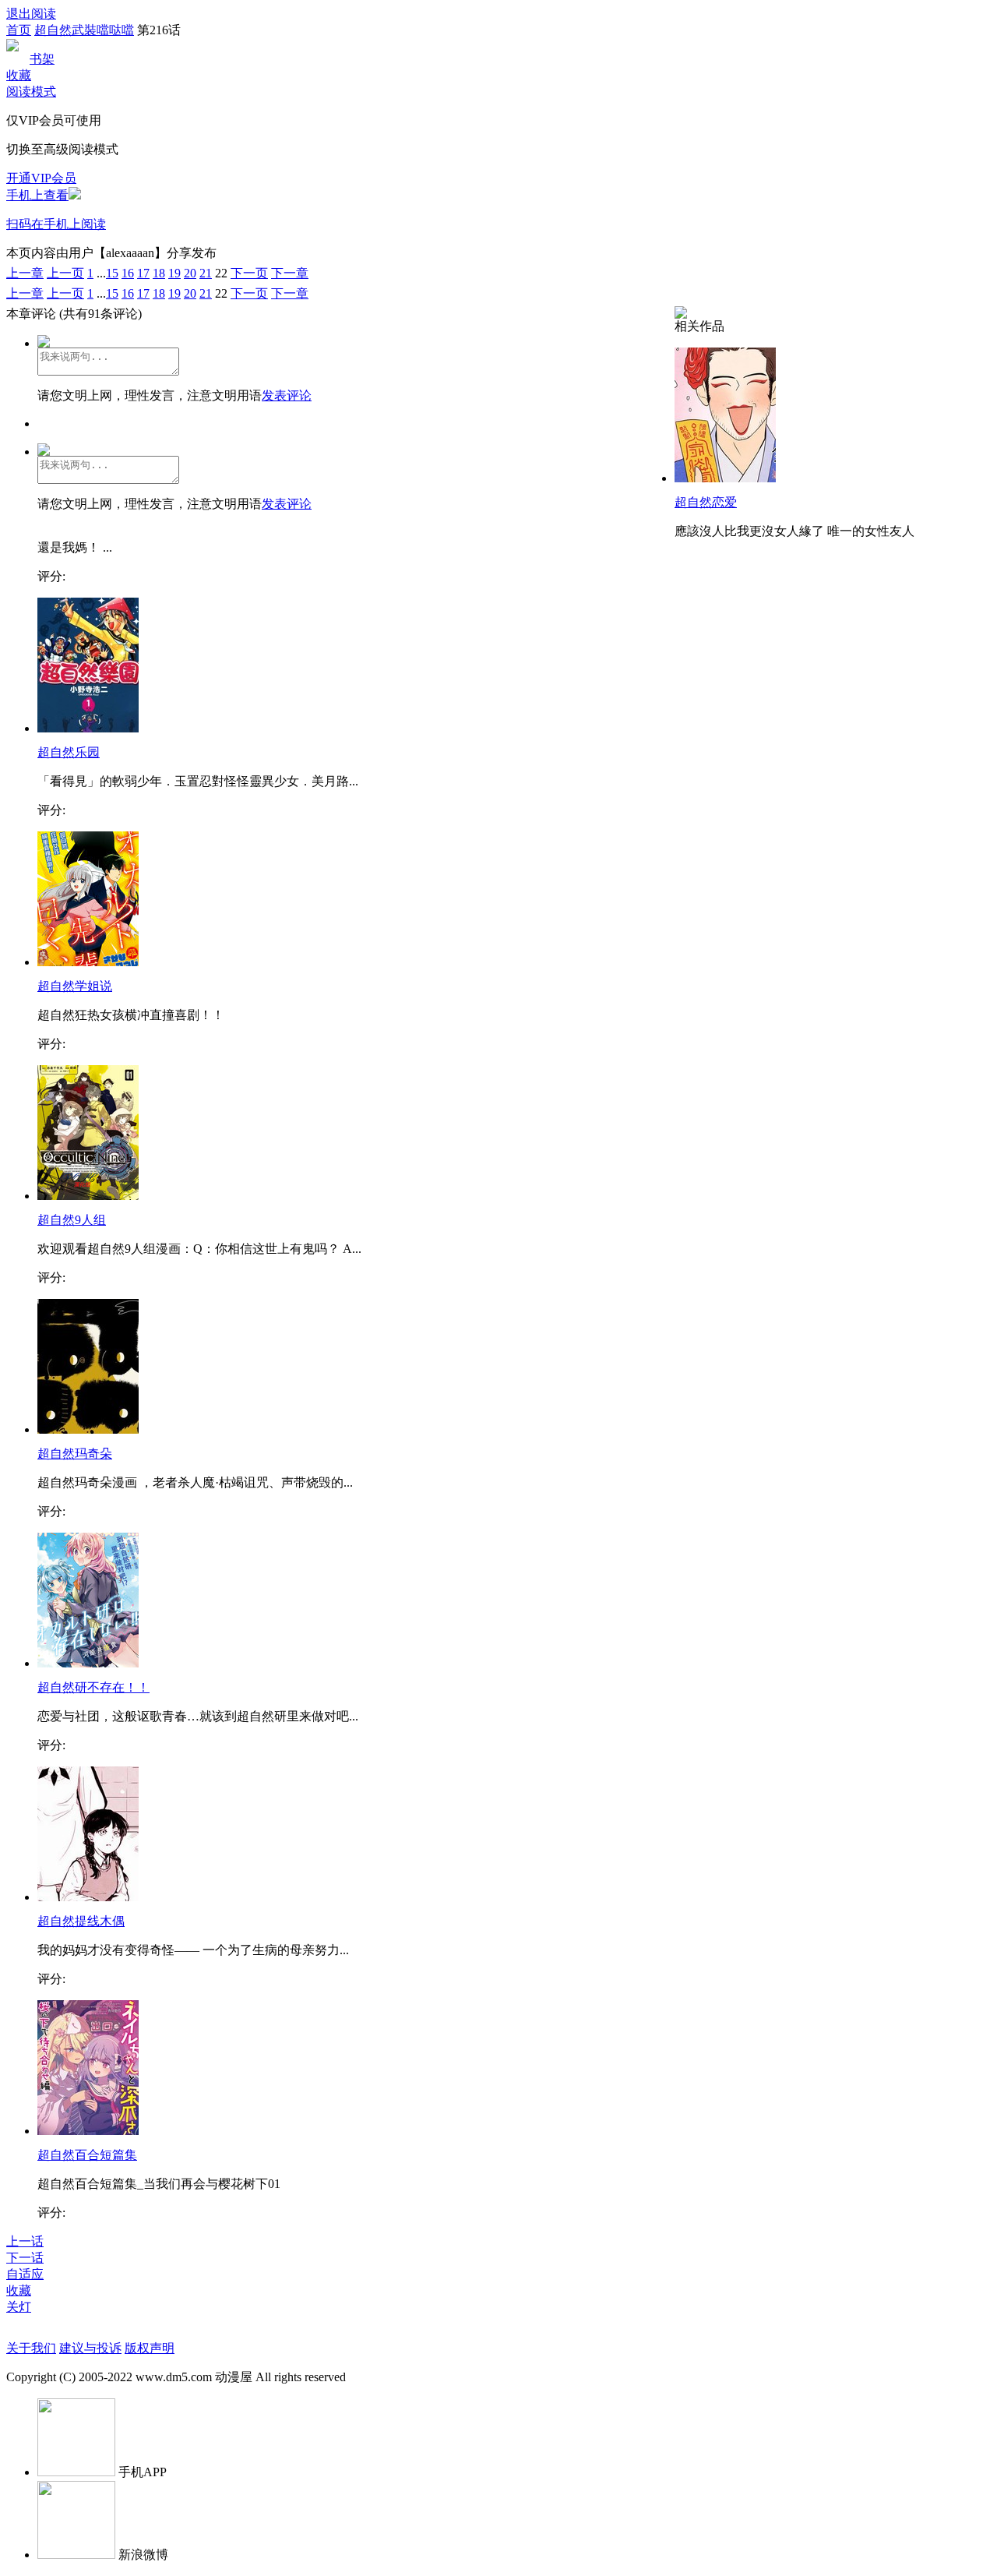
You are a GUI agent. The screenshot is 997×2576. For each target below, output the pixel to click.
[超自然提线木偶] (88, 1897)
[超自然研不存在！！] (88, 1663)
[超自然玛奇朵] (88, 1429)
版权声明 (150, 2348)
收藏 (19, 75)
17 (143, 273)
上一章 (25, 273)
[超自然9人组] (88, 1196)
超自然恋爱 (706, 502)
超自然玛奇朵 (75, 1454)
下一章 (290, 273)
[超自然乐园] (88, 728)
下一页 (249, 273)
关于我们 (31, 2348)
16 (128, 273)
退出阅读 (31, 14)
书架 (42, 59)
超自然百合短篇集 (87, 2155)
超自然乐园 (69, 752)
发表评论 (287, 395)
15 (112, 273)
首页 (19, 30)
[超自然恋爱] (725, 478)
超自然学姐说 (75, 986)
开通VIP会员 (41, 178)
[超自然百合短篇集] (88, 2131)
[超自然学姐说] (88, 962)
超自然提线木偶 (81, 1921)
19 (174, 273)
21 (206, 273)
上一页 (65, 273)
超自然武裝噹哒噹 (84, 30)
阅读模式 (31, 92)
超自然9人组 (72, 1220)
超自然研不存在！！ (93, 1687)
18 (159, 273)
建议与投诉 (90, 2348)
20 (190, 273)
